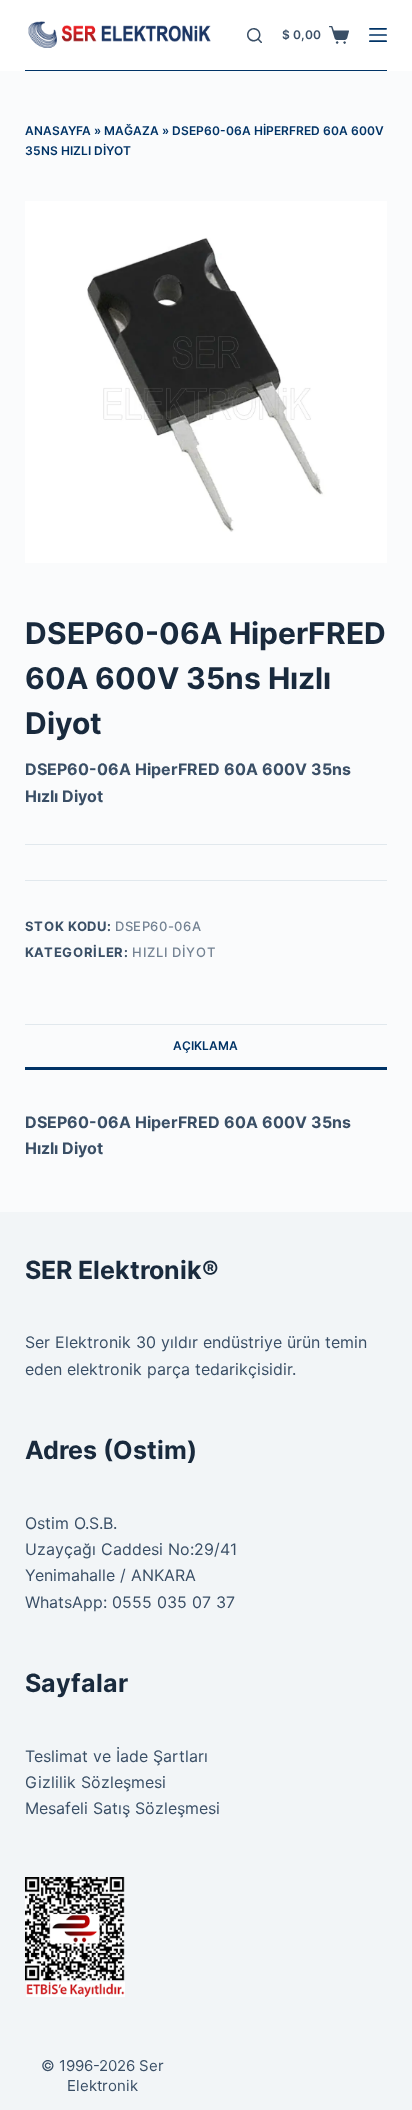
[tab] (206, 1046)
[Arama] (254, 35)
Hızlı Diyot (173, 952)
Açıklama (205, 1045)
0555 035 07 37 (173, 1602)
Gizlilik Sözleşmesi (95, 1782)
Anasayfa (58, 130)
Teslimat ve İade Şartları (116, 1756)
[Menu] (378, 35)
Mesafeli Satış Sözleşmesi (122, 1808)
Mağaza (131, 130)
